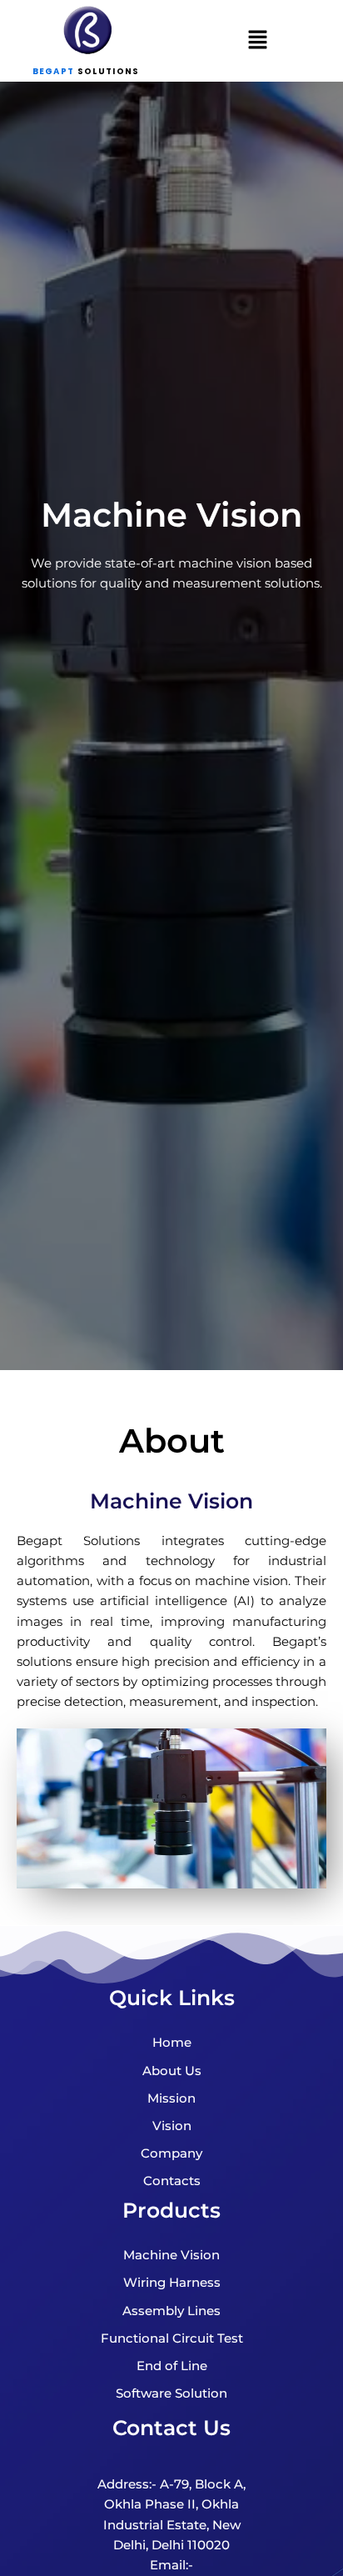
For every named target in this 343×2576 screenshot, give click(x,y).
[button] (257, 41)
